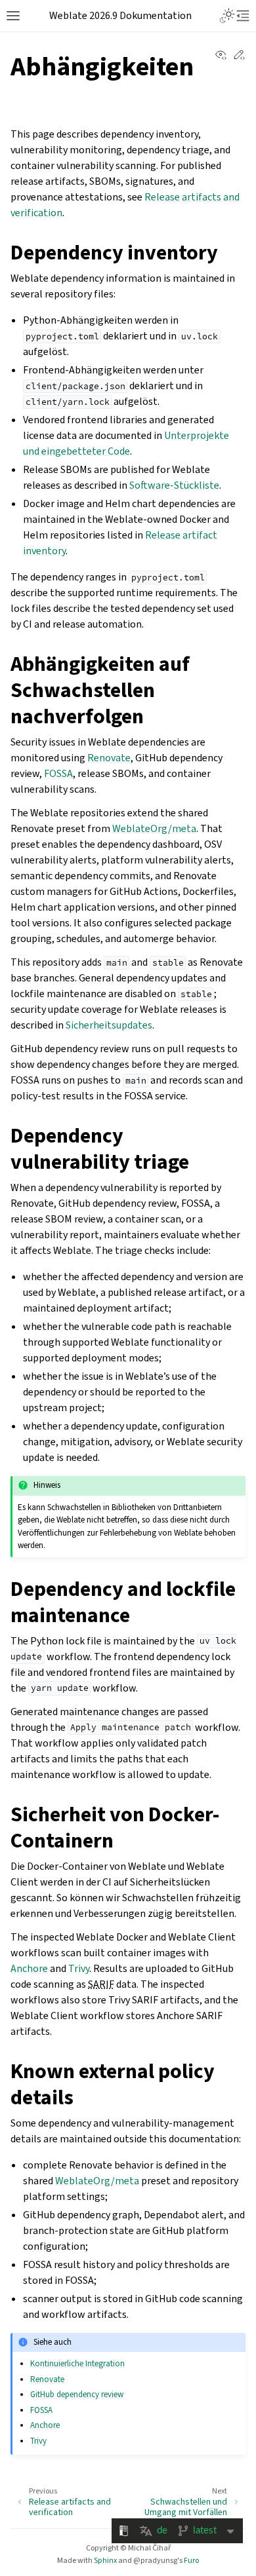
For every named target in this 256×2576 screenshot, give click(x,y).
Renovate (109, 758)
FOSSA (58, 773)
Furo (191, 2560)
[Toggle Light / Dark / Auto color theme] (227, 16)
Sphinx (105, 2560)
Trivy (79, 1968)
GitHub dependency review (77, 2394)
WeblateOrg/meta (154, 828)
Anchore (29, 1968)
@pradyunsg (155, 2560)
